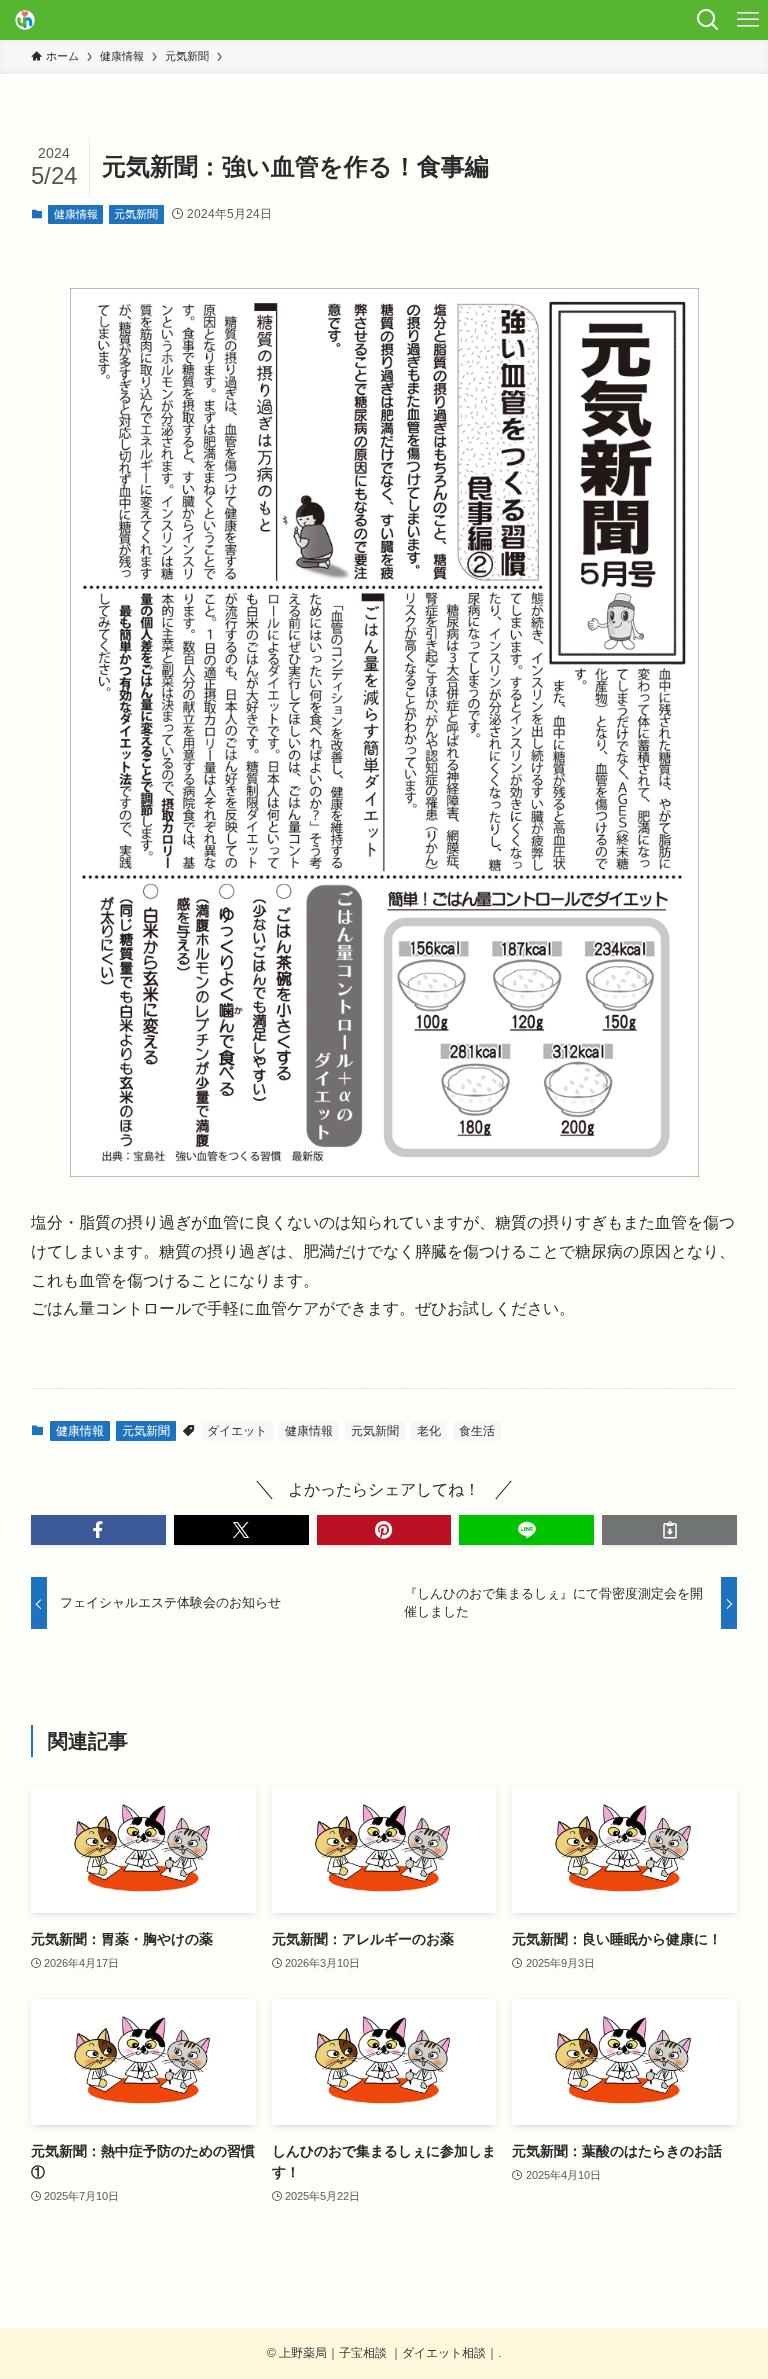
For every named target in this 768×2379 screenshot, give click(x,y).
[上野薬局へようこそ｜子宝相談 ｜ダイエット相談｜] (25, 20)
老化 (429, 1431)
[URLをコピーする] (669, 1530)
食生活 (477, 1431)
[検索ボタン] (708, 20)
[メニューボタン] (748, 20)
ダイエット (237, 1431)
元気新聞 (136, 214)
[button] (98, 1530)
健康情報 (76, 214)
